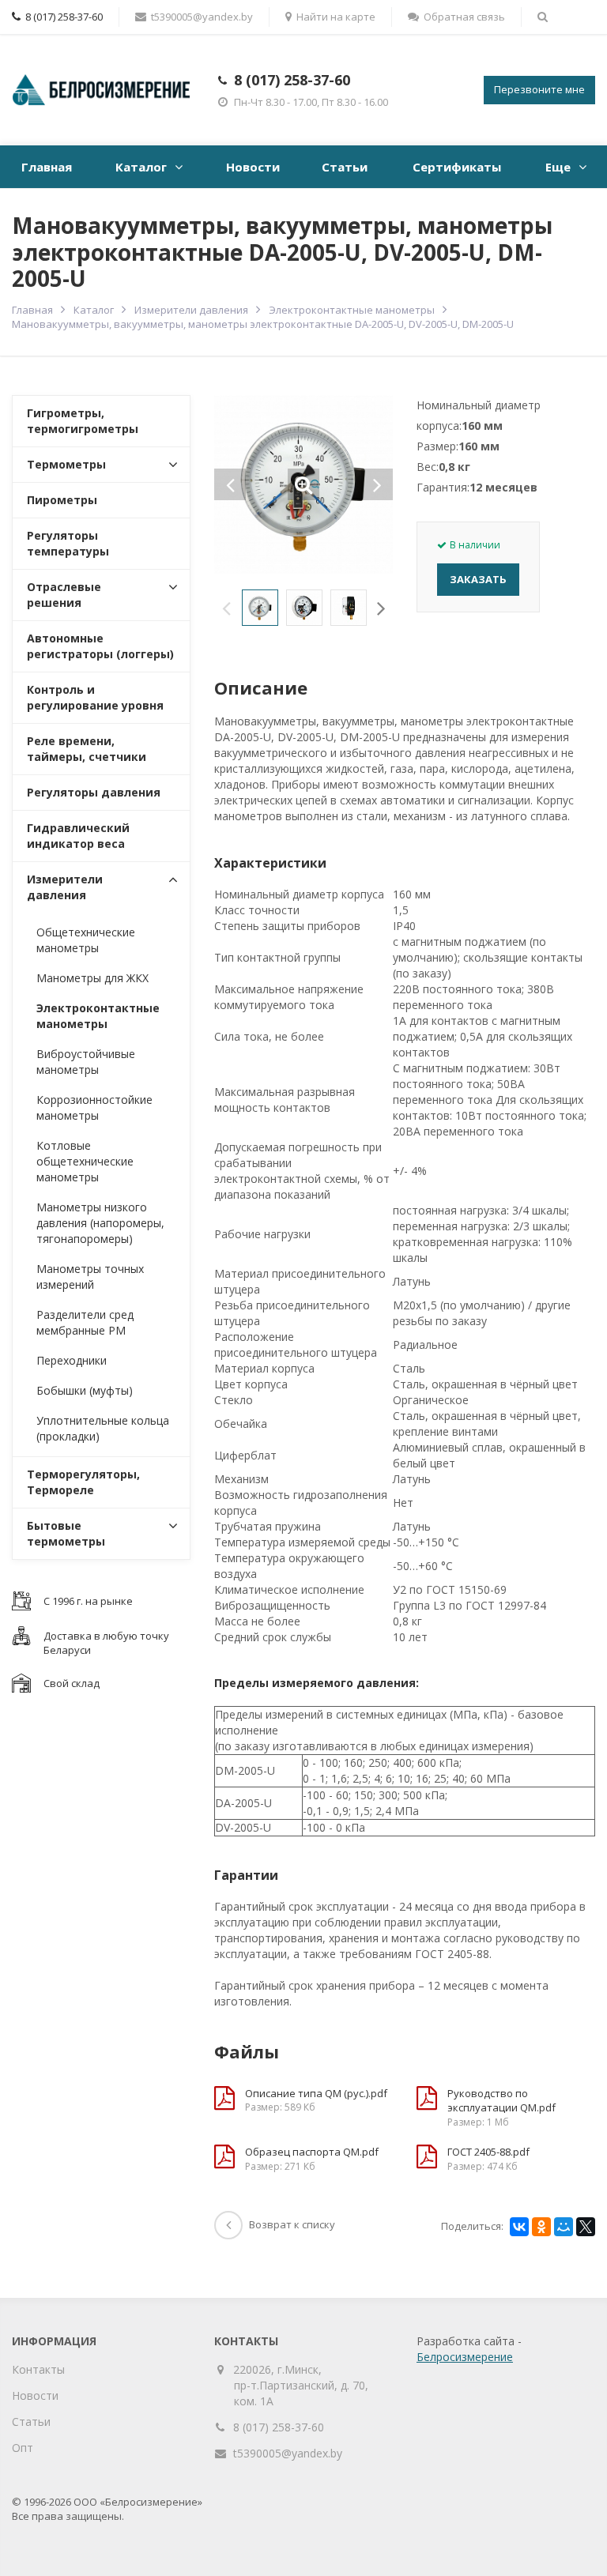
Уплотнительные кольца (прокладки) (103, 1428)
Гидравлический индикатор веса (78, 836)
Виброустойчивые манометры (86, 1062)
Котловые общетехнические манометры (85, 1161)
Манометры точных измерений (90, 1277)
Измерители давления (191, 310)
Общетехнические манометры (86, 940)
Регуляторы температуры (68, 543)
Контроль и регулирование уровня (95, 697)
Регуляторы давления (94, 792)
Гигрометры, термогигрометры (83, 421)
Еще (558, 167)
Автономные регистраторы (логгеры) (100, 646)
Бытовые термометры (66, 1533)
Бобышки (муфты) (85, 1390)
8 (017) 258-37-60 (292, 80)
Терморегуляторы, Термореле (83, 1482)
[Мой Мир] (564, 2227)
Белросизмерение (465, 2357)
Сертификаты (457, 167)
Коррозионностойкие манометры (94, 1107)
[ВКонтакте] (519, 2227)
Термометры (66, 464)
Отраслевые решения (64, 595)
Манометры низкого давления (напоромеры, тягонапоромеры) (100, 1223)
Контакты (38, 2369)
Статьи (345, 167)
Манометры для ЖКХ (92, 978)
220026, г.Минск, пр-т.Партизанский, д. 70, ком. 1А (301, 2385)
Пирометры (62, 500)
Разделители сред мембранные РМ (85, 1322)
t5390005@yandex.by (202, 17)
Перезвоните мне (539, 89)
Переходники (72, 1360)
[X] (586, 2227)
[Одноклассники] (541, 2227)
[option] (260, 608)
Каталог (141, 167)
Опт (23, 2448)
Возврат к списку (292, 2224)
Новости (253, 167)
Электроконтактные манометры (352, 310)
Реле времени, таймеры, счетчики (87, 749)
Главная (47, 167)
